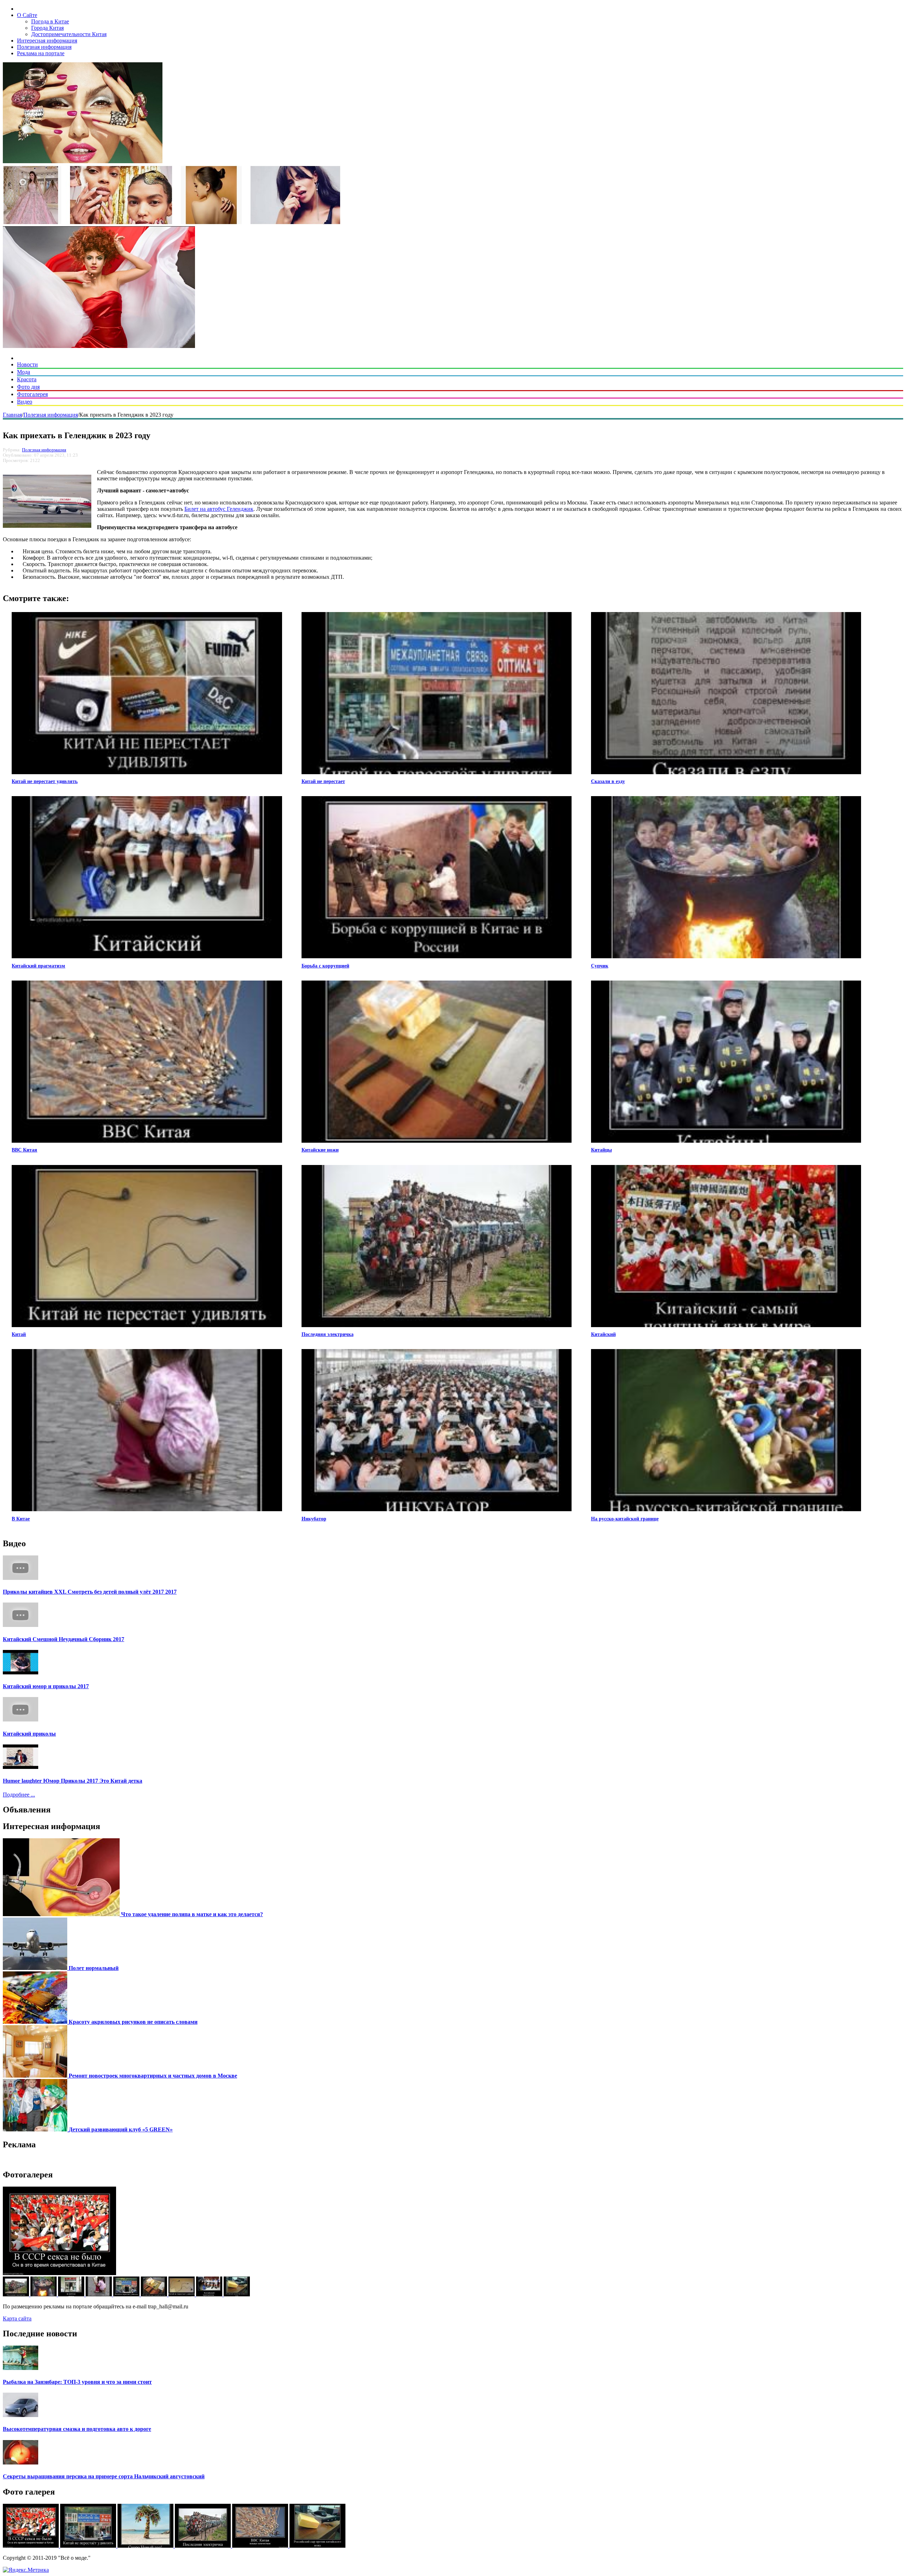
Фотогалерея (32, 394)
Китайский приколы (29, 1734)
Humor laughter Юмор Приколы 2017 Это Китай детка (73, 1781)
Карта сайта (17, 2318)
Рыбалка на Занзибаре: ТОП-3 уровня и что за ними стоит (77, 2382)
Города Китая (47, 28)
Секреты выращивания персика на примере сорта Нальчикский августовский (104, 2476)
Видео (25, 402)
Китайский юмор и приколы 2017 (46, 1686)
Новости (27, 364)
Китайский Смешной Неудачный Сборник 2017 (64, 1639)
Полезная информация (44, 47)
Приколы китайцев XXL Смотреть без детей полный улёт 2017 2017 (90, 1592)
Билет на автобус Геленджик (219, 509)
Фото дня (28, 387)
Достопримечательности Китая (69, 34)
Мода (24, 372)
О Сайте (27, 15)
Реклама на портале (41, 53)
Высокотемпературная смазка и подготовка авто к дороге (77, 2429)
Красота (27, 379)
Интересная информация (47, 41)
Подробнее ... (19, 1795)
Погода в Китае (50, 21)
